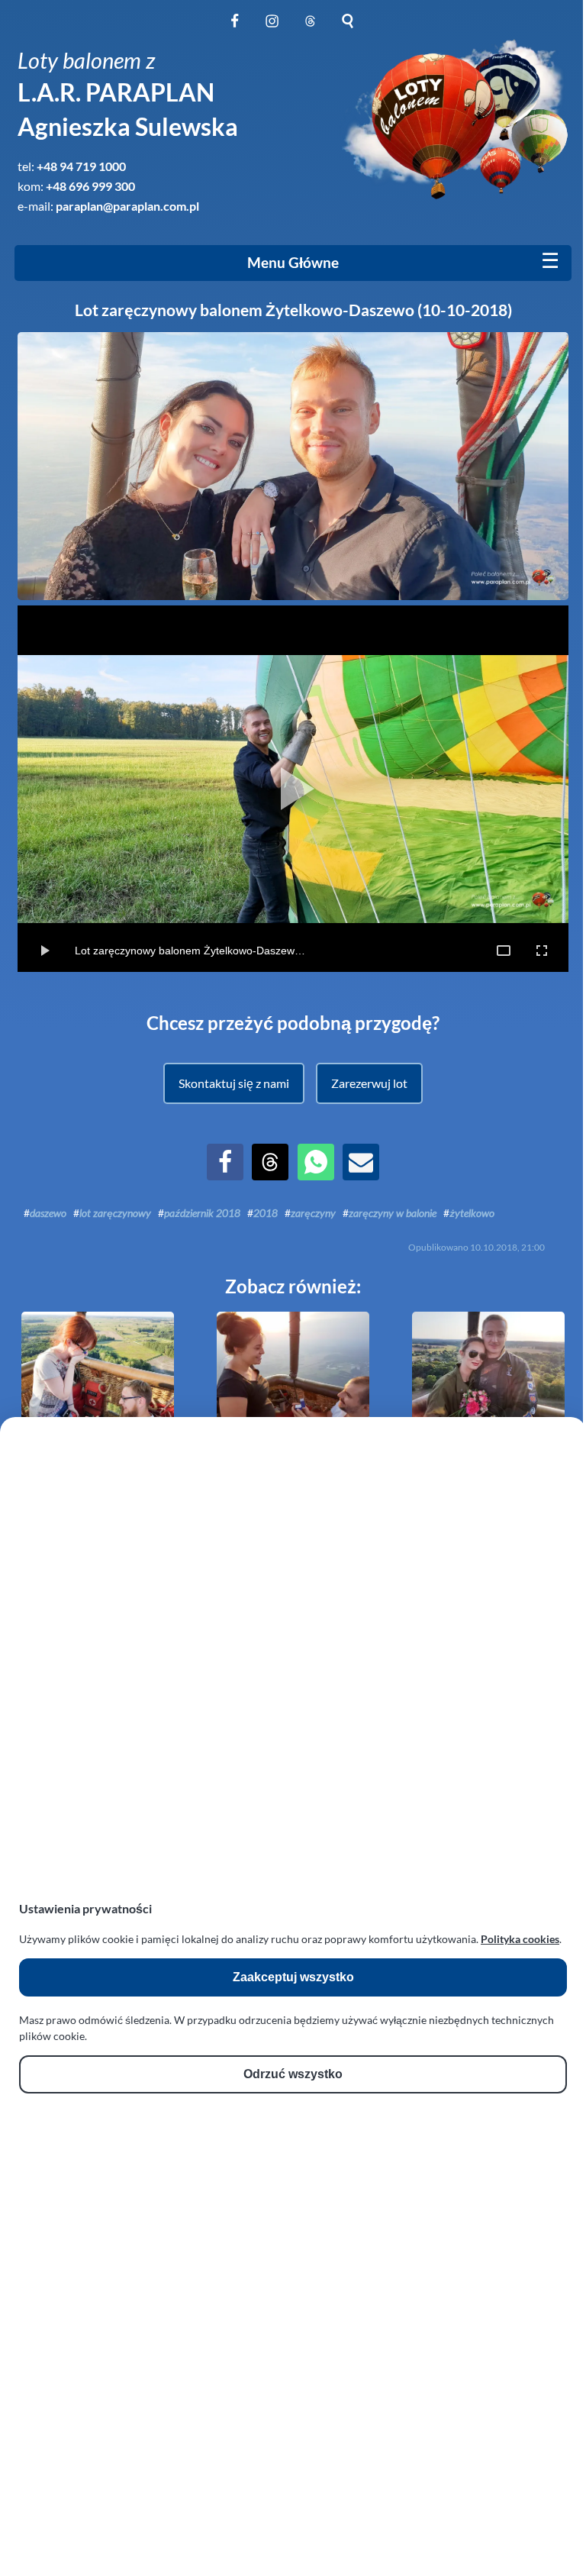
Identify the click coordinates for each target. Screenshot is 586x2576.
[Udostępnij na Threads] (270, 1175)
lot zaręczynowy (115, 1213)
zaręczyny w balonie (393, 1213)
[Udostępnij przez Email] (361, 1175)
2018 (266, 1213)
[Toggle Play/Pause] (44, 951)
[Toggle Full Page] (504, 951)
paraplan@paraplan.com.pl (127, 206)
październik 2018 (202, 1213)
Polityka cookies (520, 1939)
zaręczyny (313, 1213)
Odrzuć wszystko (293, 2074)
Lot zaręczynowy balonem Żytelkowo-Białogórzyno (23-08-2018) (98, 1456)
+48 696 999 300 (90, 186)
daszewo (48, 1213)
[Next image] (527, 789)
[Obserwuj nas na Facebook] (235, 29)
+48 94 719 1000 (81, 166)
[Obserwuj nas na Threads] (310, 29)
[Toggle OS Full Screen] (542, 951)
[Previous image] (59, 789)
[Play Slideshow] (293, 789)
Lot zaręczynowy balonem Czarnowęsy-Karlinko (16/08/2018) (488, 1456)
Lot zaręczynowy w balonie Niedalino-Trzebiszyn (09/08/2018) (293, 1456)
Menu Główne (293, 263)
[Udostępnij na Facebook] (225, 1175)
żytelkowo (472, 1213)
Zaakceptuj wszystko (293, 1977)
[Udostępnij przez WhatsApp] (316, 1175)
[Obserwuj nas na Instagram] (272, 29)
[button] (233, 1083)
